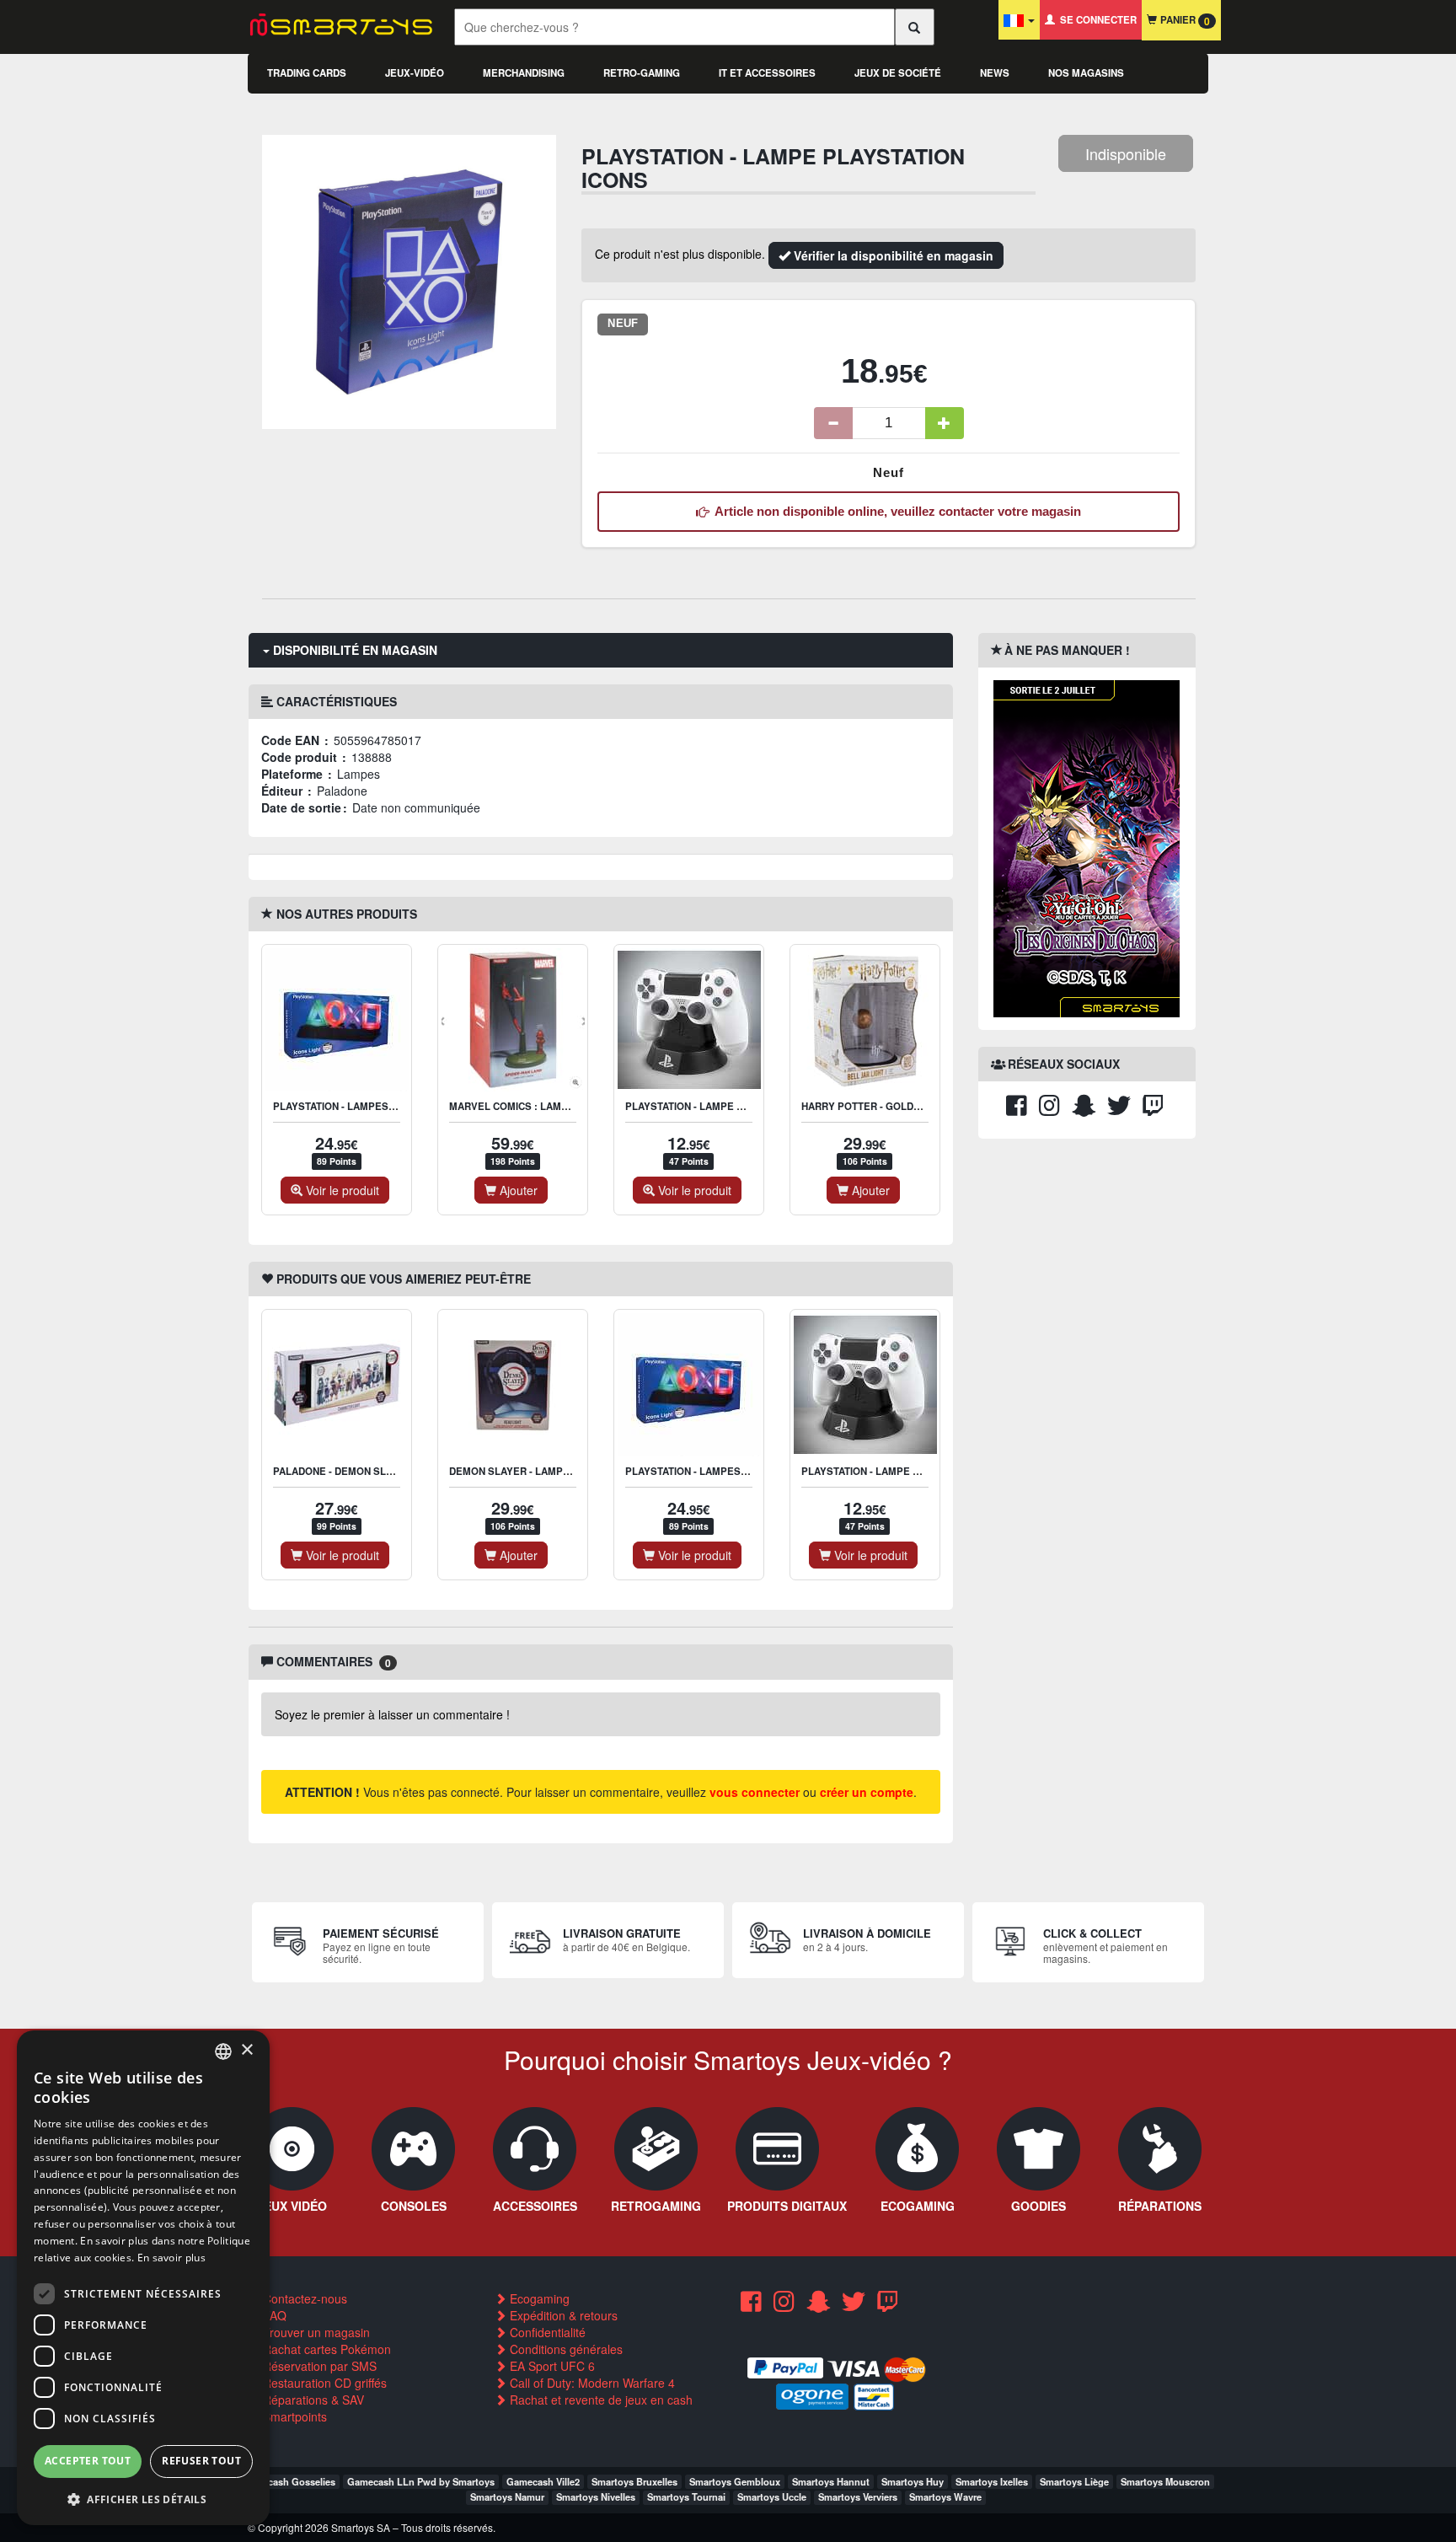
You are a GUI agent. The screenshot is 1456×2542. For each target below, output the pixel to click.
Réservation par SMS (318, 2366)
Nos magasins (1086, 73)
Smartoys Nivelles (596, 2496)
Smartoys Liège (1074, 2481)
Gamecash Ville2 (543, 2481)
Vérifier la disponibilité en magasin (892, 255)
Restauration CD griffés (323, 2383)
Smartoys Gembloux (735, 2481)
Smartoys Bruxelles (634, 2481)
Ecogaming (538, 2298)
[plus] (945, 423)
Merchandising (524, 73)
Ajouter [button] (517, 1190)
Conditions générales (565, 2349)
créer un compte (867, 1792)
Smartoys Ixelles (992, 2481)
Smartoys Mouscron (1165, 2481)
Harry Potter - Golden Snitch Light (899, 1106)
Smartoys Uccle (772, 2496)
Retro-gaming (642, 73)
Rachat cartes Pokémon (325, 2349)
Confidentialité (546, 2332)
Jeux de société (898, 73)
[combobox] (223, 2051)
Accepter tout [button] (88, 2461)
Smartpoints (293, 2416)
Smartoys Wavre (945, 2496)
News (995, 73)
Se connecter (1096, 20)
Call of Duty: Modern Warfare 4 (591, 2383)
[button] (143, 2499)
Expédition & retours (562, 2315)
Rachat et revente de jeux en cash (600, 2400)
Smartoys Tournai (686, 2496)
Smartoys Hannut (831, 2481)
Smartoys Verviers (858, 2496)
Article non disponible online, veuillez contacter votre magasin (895, 511)
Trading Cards (307, 73)
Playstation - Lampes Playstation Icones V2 (392, 1106)
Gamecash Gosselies (289, 2481)
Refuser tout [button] (201, 2461)
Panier (1183, 21)
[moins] (833, 423)
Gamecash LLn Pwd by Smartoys (421, 2481)
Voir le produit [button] (341, 1190)
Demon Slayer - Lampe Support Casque (556, 1471)
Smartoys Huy (913, 2481)
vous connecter (755, 1792)
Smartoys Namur (507, 2496)
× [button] (246, 2050)
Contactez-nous (303, 2298)
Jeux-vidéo (415, 73)
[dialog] (143, 2278)
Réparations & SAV (312, 2400)
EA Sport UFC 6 (551, 2366)
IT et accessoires (767, 73)
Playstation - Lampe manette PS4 (715, 1106)
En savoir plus (171, 2258)
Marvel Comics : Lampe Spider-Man (544, 1106)
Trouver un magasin (315, 2332)
